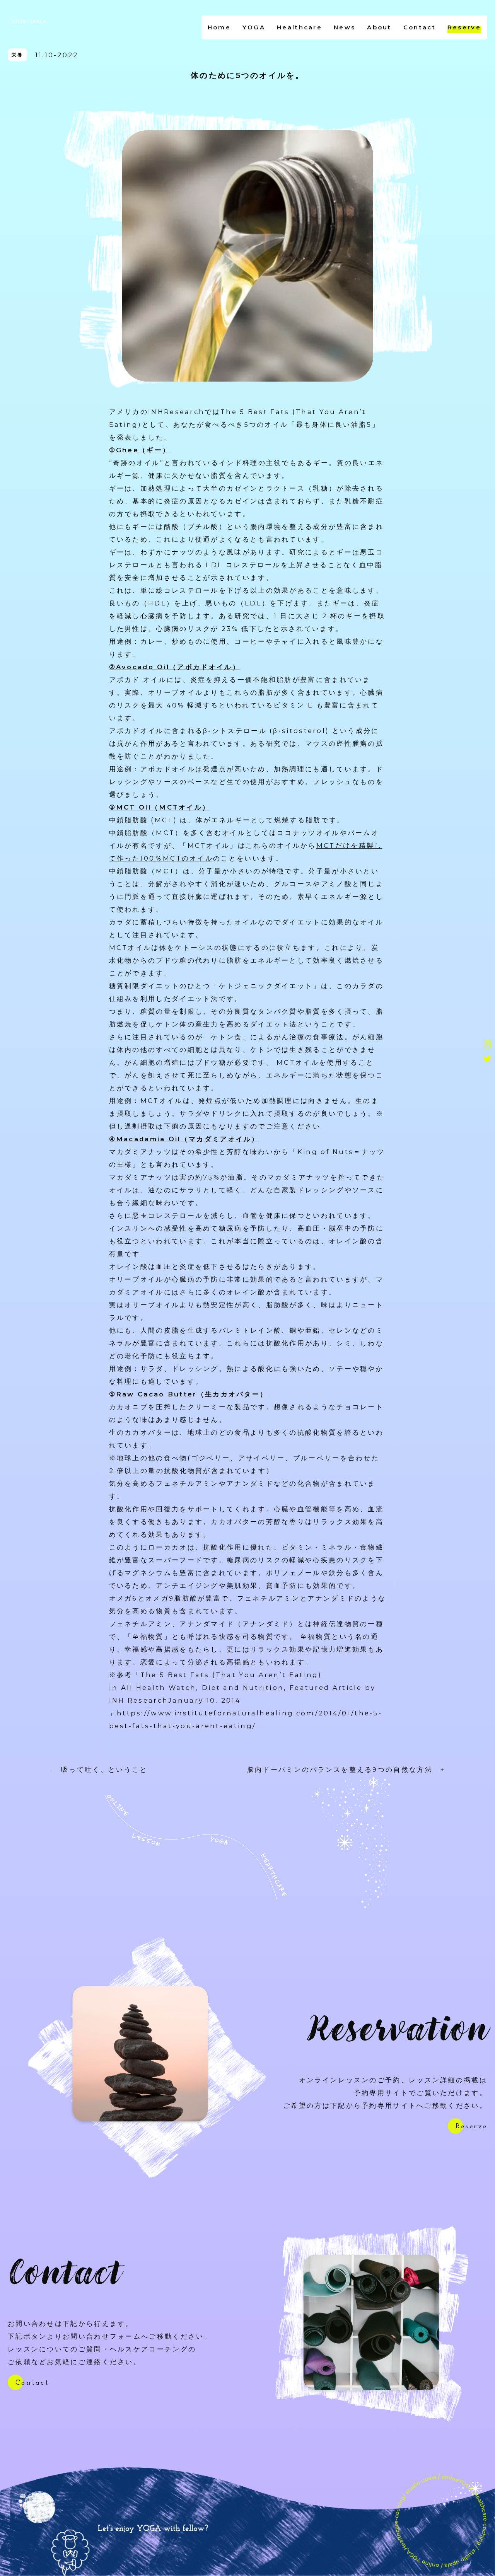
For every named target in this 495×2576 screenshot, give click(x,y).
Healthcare (300, 27)
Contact (420, 27)
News (345, 27)
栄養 (18, 55)
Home (219, 27)
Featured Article (326, 1688)
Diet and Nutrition (243, 1688)
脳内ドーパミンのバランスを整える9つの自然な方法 (344, 1770)
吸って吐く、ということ (101, 1770)
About (379, 27)
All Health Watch (159, 1688)
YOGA (254, 27)
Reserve (464, 27)
